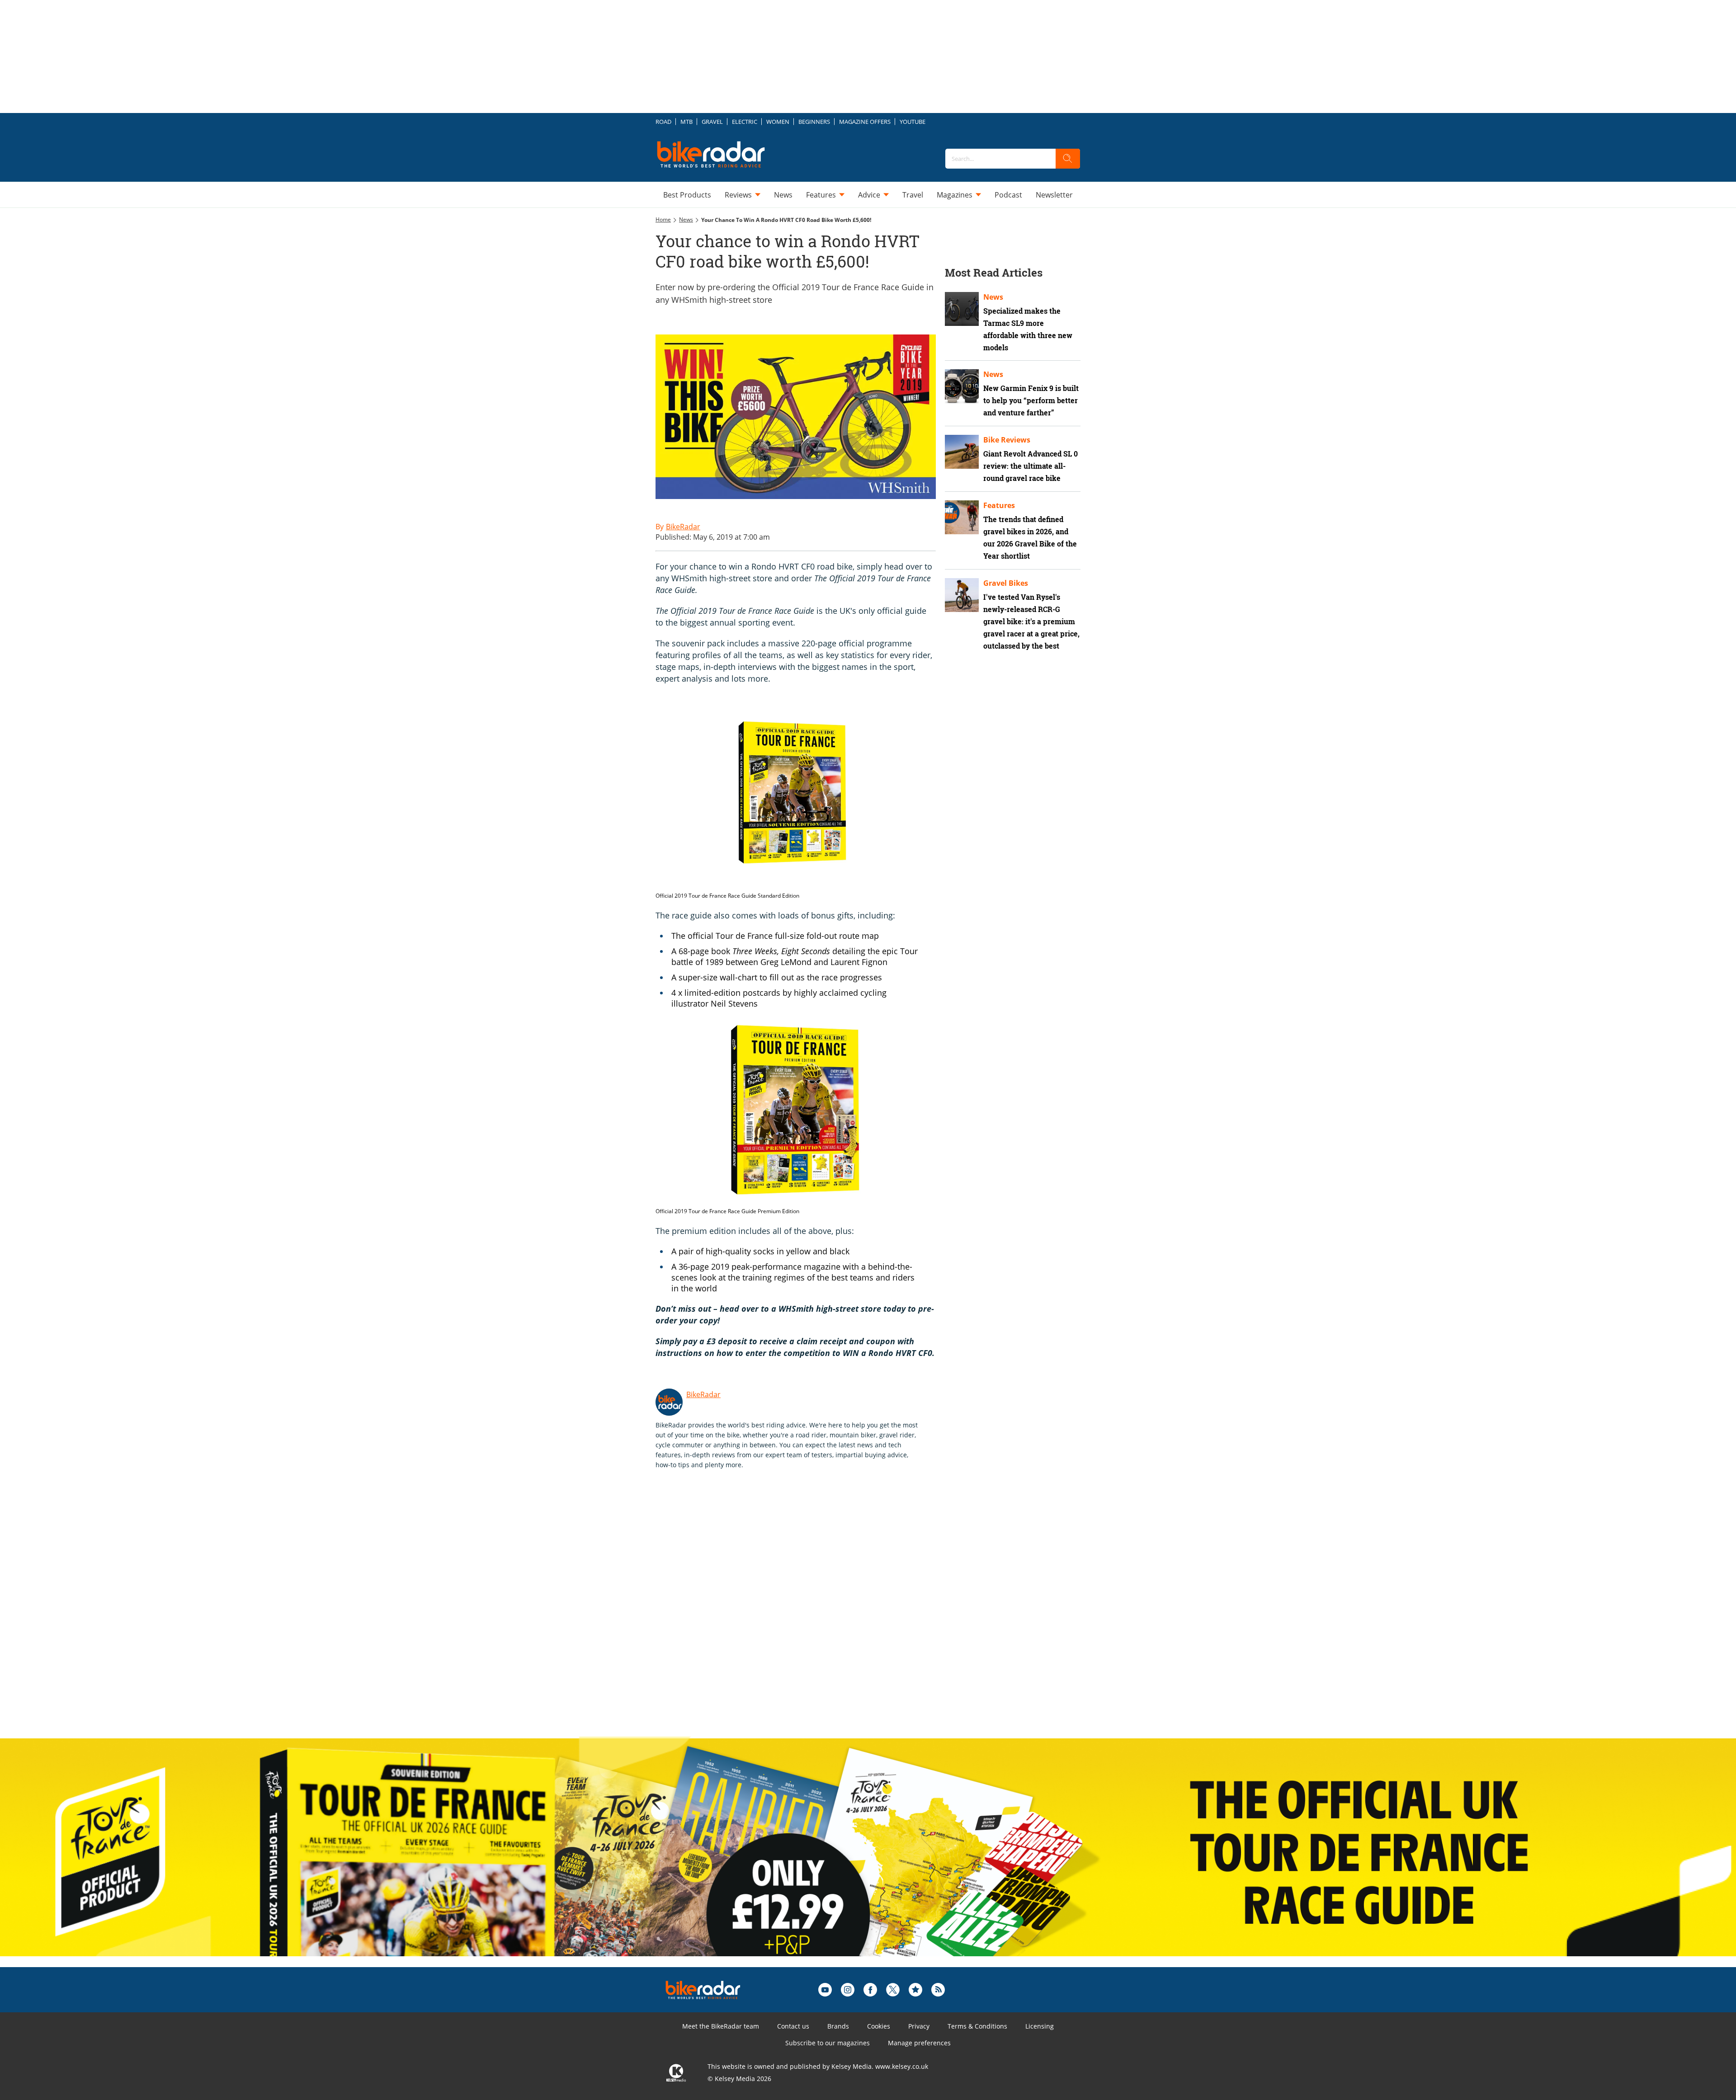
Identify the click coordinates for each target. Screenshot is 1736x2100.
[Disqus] (805, 1613)
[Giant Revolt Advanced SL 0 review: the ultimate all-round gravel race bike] (962, 452)
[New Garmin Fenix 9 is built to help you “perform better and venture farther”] (962, 386)
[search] (1068, 159)
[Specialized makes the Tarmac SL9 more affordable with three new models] (962, 309)
